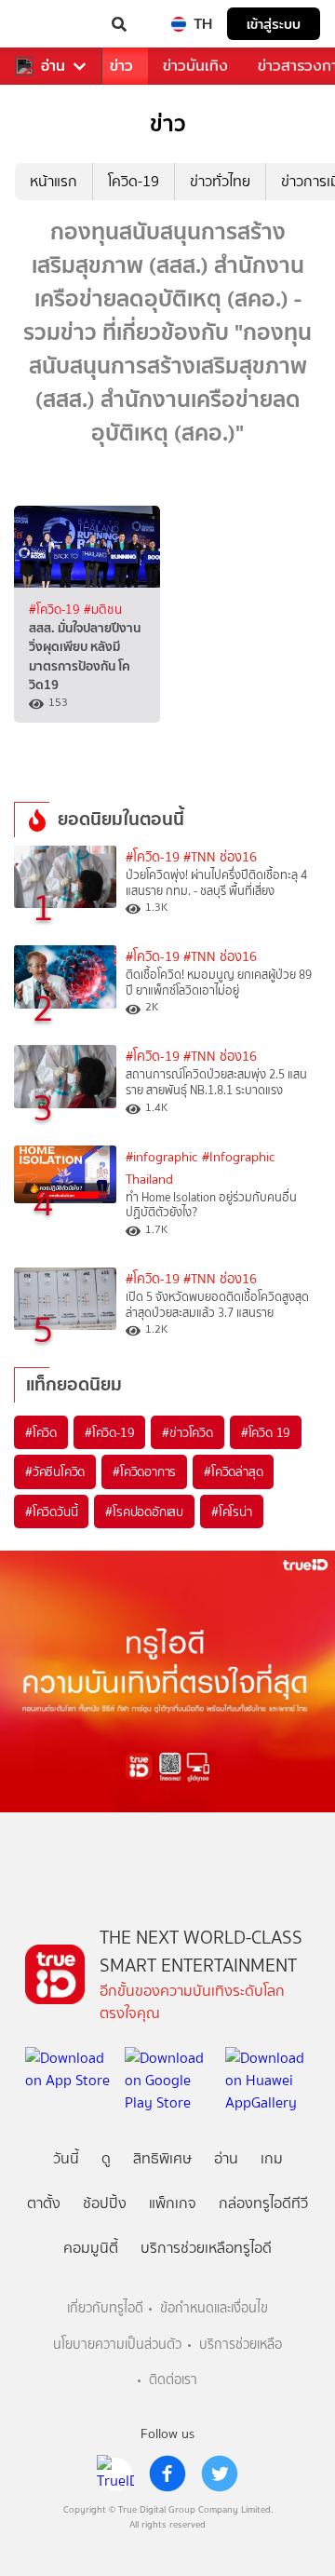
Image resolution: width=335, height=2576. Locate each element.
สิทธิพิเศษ (162, 2158)
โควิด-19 (134, 181)
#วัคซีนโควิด (55, 1471)
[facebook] (167, 2474)
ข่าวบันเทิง (195, 66)
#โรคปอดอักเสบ (144, 1512)
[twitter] (220, 2474)
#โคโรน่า (232, 1512)
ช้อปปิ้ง (105, 2203)
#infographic (162, 1157)
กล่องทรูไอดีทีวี (263, 2203)
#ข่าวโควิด (187, 1432)
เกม (272, 2158)
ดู (106, 2158)
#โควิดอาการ (144, 1471)
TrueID (52, 24)
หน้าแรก (54, 181)
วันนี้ (66, 2158)
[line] (115, 2474)
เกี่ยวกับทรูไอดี (105, 2308)
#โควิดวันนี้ (51, 1512)
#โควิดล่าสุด (233, 1471)
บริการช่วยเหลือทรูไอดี (206, 2248)
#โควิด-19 (56, 609)
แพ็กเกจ (173, 2203)
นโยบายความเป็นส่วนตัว (117, 2345)
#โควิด (41, 1432)
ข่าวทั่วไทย (220, 181)
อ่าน (53, 66)
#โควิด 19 (266, 1432)
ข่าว (121, 66)
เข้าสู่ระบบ (274, 24)
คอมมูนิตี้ (91, 2248)
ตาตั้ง (44, 2203)
